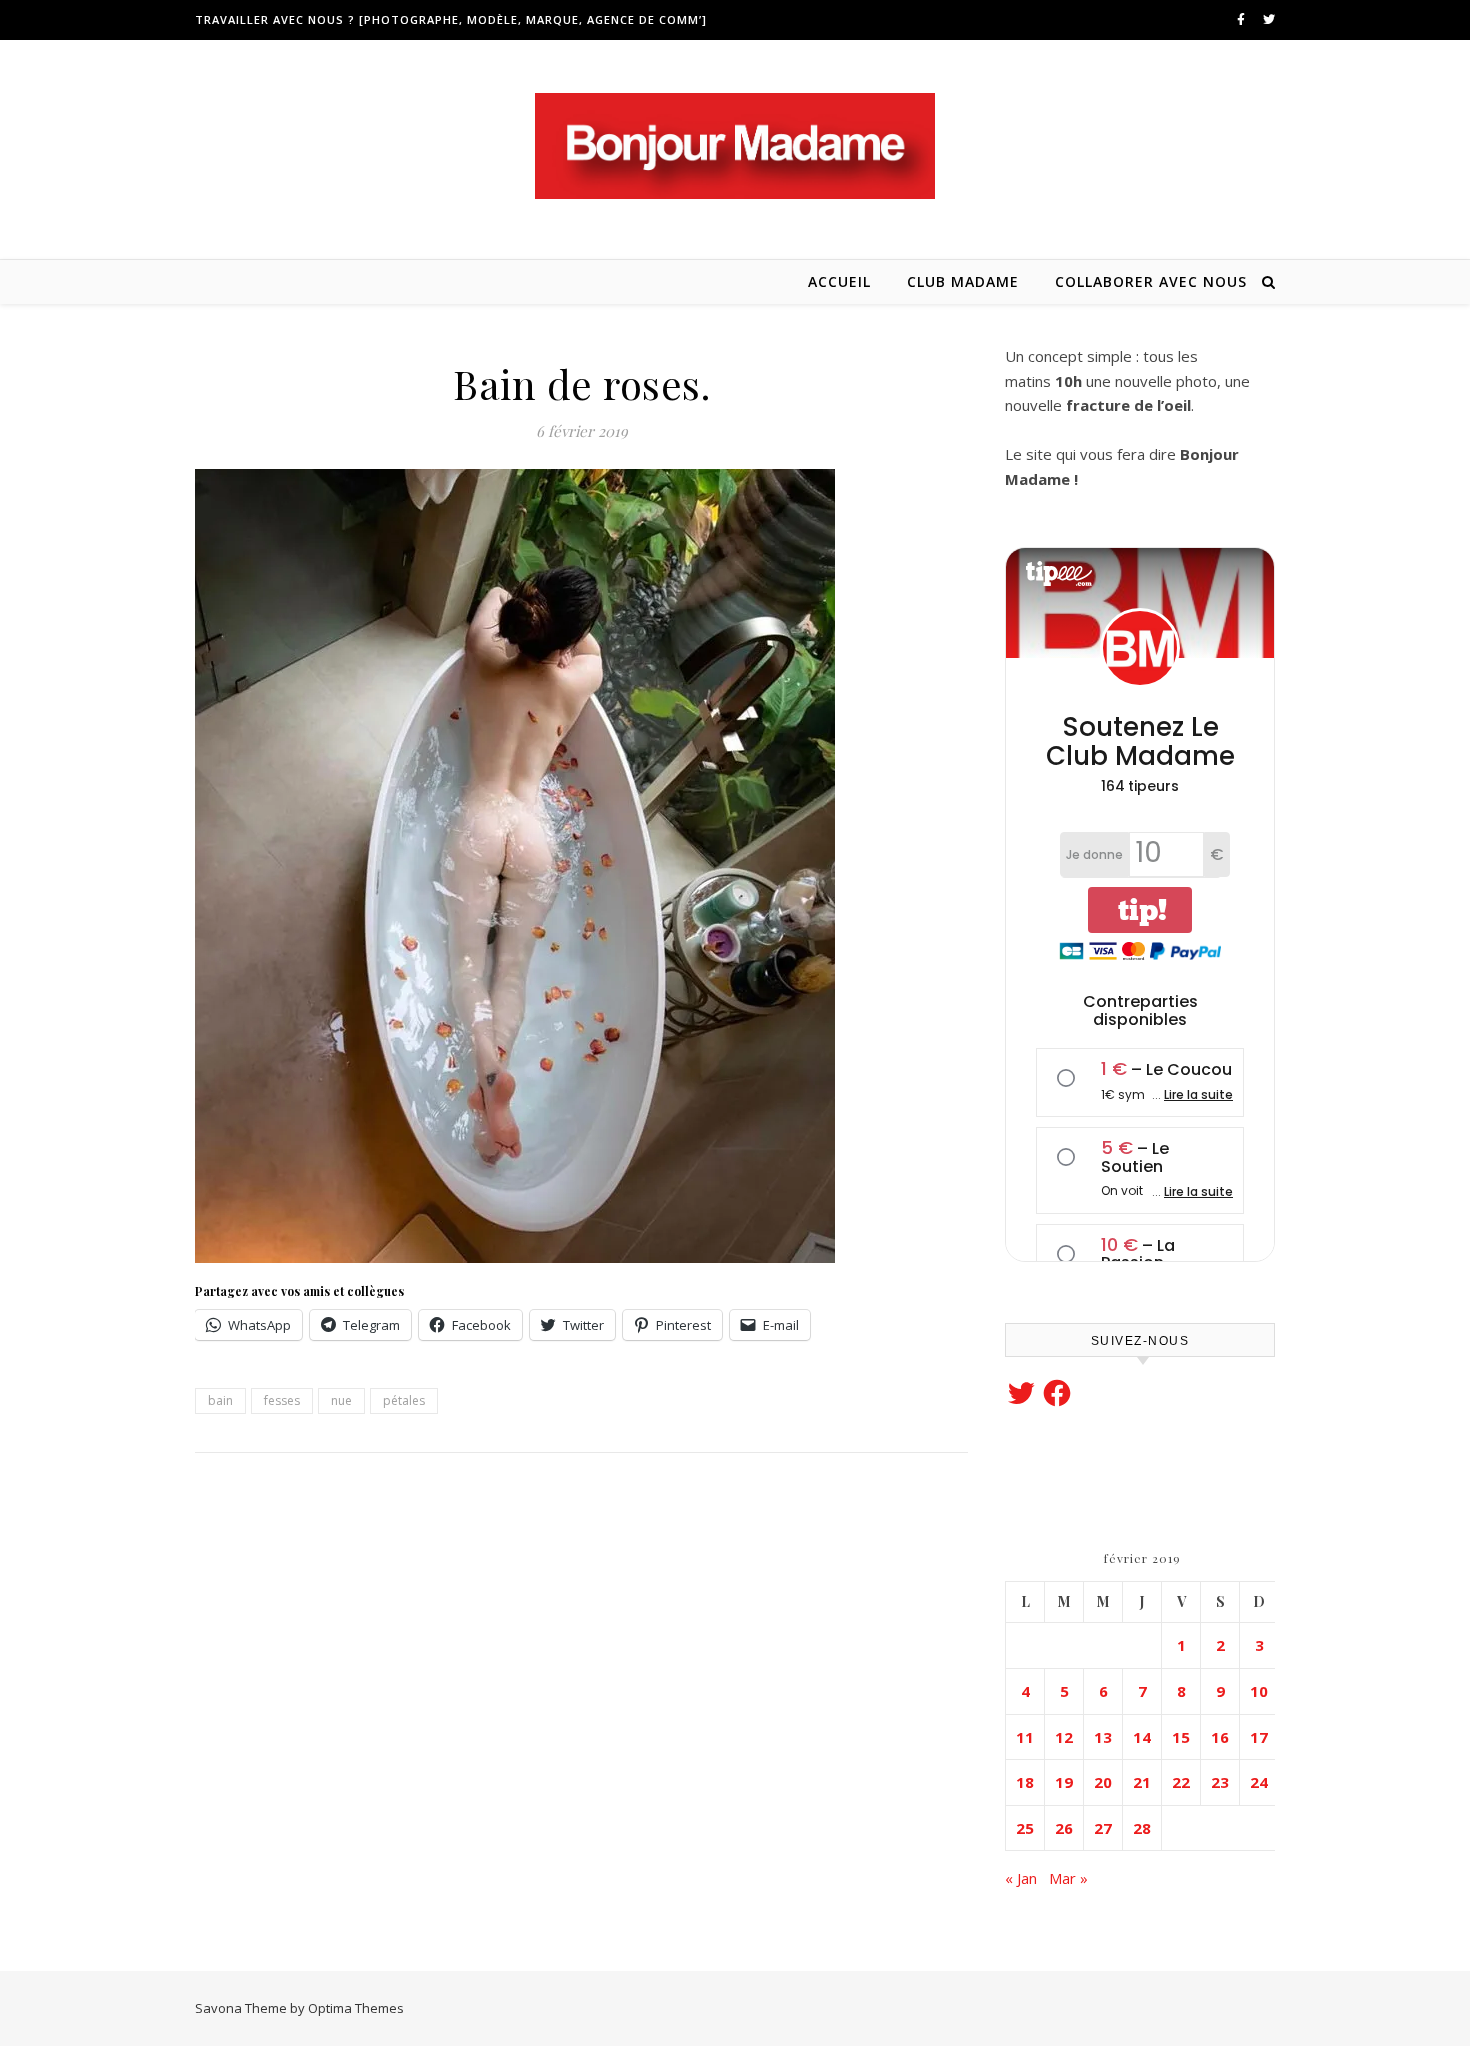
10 (1259, 1691)
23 (1220, 1782)
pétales (404, 1400)
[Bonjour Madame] (735, 146)
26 (1064, 1828)
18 (1025, 1782)
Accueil (839, 281)
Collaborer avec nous (1151, 281)
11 (1025, 1737)
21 (1142, 1782)
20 (1103, 1782)
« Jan (1021, 1878)
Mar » (1068, 1878)
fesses (282, 1400)
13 (1103, 1737)
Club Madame (963, 281)
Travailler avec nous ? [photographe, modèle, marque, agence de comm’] (451, 19)
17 (1259, 1737)
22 (1181, 1782)
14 (1142, 1737)
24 (1259, 1782)
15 (1181, 1737)
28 (1142, 1828)
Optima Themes (356, 2008)
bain (220, 1400)
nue (341, 1400)
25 (1025, 1828)
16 (1220, 1737)
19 (1064, 1782)
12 (1064, 1737)
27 (1103, 1828)
